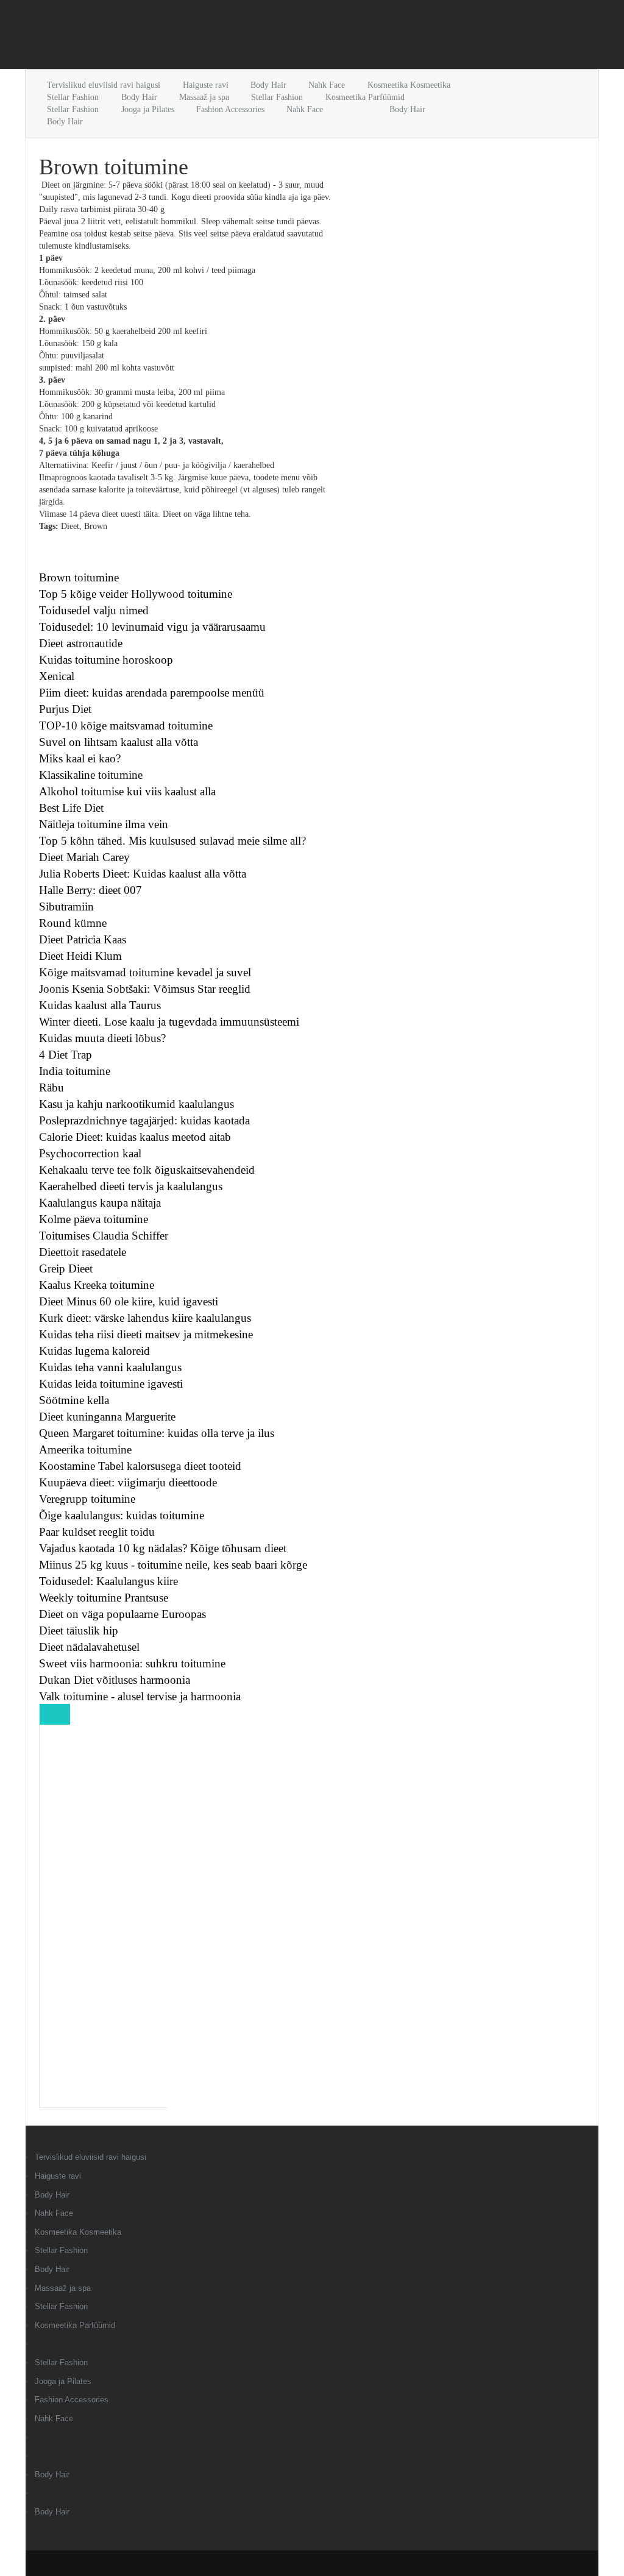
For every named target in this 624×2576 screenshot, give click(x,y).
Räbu (51, 1088)
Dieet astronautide (81, 643)
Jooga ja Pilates (148, 109)
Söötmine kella (74, 1400)
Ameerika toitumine (85, 1449)
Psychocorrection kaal (90, 1153)
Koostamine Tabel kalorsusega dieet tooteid (140, 1466)
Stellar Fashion (73, 97)
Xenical (57, 676)
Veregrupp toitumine (87, 1499)
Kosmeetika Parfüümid (365, 97)
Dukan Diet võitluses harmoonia (115, 1680)
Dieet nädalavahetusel (89, 1647)
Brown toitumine (79, 577)
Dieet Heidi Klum (80, 956)
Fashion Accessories (230, 109)
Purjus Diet (65, 709)
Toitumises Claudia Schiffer (104, 1236)
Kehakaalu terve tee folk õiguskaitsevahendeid (147, 1170)
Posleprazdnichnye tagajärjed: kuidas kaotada (144, 1120)
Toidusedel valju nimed (94, 610)
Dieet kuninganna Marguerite (107, 1417)
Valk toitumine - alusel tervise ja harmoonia (140, 1696)
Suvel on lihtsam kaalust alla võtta (119, 742)
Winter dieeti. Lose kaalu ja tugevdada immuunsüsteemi (169, 1022)
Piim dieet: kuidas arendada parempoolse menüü (152, 693)
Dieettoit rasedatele (83, 1252)
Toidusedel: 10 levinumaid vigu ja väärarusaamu (152, 627)
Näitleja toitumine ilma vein (104, 824)
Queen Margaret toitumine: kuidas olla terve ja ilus (157, 1433)
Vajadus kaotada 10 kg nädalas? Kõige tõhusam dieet (163, 1548)
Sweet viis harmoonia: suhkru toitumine (132, 1663)
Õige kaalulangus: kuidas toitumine (122, 1515)
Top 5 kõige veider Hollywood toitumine (136, 594)
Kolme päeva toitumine (94, 1219)
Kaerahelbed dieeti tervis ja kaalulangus (131, 1186)
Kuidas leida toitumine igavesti (111, 1384)
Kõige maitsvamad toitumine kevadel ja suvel (145, 972)
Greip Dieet (66, 1268)
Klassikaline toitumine (91, 775)
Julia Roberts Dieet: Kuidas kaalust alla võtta (143, 874)
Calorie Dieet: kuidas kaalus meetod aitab (135, 1137)
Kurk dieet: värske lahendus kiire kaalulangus (145, 1318)
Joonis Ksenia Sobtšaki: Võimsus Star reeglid (145, 989)
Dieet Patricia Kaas (83, 939)
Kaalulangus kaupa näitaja (100, 1203)
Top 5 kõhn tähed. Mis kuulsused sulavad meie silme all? (172, 841)
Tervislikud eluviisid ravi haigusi (104, 85)
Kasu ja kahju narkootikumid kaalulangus (136, 1104)
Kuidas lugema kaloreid (94, 1351)
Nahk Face (327, 85)
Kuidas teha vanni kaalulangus (110, 1367)
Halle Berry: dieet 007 (90, 890)
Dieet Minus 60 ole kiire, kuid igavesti (129, 1301)
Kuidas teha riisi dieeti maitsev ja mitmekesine (146, 1334)
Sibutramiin (66, 907)
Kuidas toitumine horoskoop (106, 660)
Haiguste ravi (206, 85)
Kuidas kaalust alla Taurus (100, 1005)
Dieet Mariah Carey (84, 857)
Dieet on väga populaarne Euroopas (122, 1614)
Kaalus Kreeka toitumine (97, 1285)
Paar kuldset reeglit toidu (97, 1532)
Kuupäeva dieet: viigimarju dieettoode (128, 1482)
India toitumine (75, 1071)
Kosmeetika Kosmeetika (409, 85)
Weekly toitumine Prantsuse (104, 1598)
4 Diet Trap (66, 1055)
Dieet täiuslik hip (79, 1630)
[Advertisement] (168, 37)
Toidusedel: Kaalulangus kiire (108, 1581)
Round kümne (73, 923)
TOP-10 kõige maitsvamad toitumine (126, 726)
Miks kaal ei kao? (80, 758)
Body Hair (268, 85)
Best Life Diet (71, 808)
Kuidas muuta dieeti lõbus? (102, 1038)
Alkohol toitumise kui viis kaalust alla (127, 791)
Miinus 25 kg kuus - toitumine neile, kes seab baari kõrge (173, 1565)
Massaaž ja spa (204, 97)
